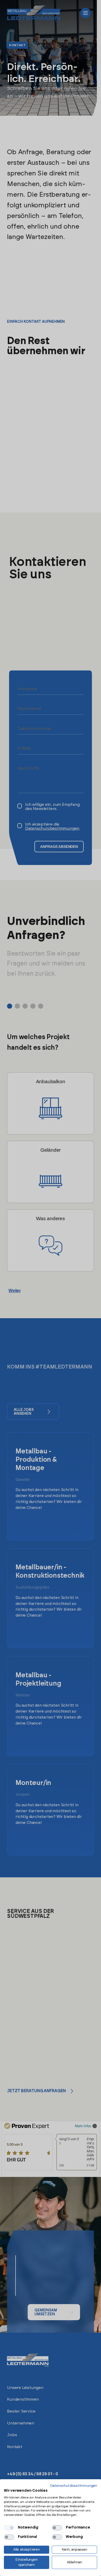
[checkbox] (9, 2528)
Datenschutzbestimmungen (74, 2486)
